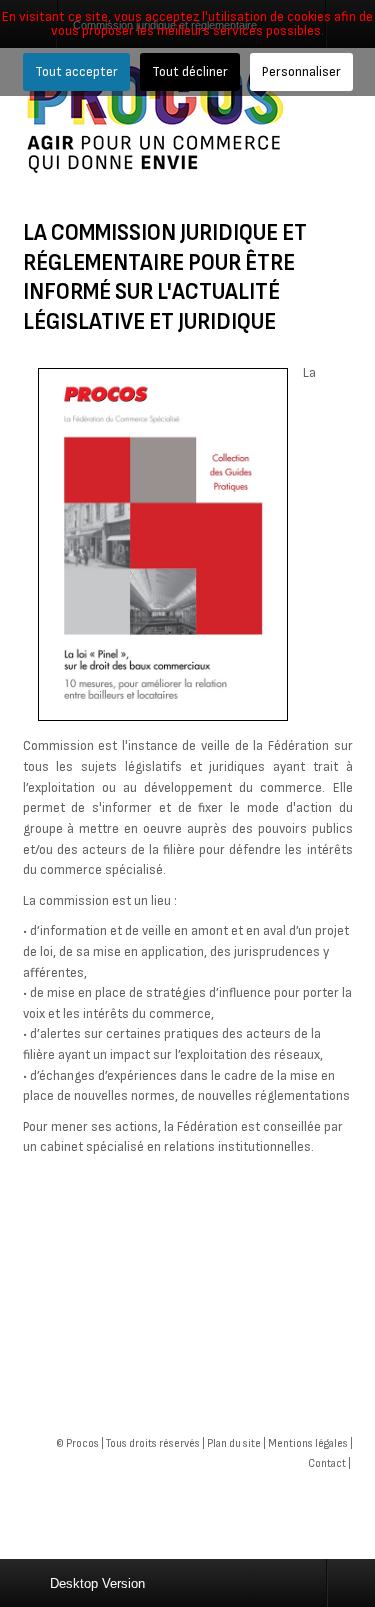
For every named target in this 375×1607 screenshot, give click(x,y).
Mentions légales (308, 1443)
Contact (327, 1463)
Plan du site (234, 1443)
